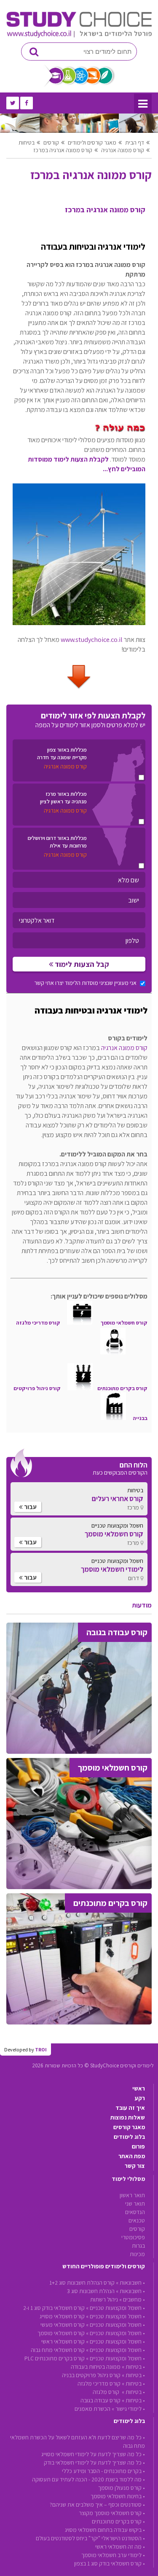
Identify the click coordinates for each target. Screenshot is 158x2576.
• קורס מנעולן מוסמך (122, 2488)
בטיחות (27, 143)
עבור (30, 1507)
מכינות (137, 2254)
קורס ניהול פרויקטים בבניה (91, 2375)
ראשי (139, 2088)
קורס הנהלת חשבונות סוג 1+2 (82, 2283)
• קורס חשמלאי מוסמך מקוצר (112, 2513)
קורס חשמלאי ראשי (63, 2341)
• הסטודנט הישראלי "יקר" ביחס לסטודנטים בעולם (90, 2538)
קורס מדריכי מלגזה (99, 2383)
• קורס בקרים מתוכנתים (118, 2521)
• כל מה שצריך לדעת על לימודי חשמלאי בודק (94, 2463)
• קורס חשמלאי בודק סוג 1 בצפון (110, 2563)
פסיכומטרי (133, 2237)
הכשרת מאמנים (92, 2409)
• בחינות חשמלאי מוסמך (118, 2496)
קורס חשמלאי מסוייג (62, 2316)
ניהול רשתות (104, 2299)
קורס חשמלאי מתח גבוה (58, 2350)
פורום (138, 2146)
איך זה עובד (130, 2108)
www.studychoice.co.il (92, 640)
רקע (140, 2098)
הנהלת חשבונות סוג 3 (91, 2291)
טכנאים (137, 2220)
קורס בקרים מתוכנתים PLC (55, 2358)
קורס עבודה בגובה (100, 2400)
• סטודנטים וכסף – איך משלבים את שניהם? (97, 2505)
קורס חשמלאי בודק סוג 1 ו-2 (54, 2308)
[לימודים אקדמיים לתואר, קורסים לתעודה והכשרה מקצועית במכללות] (79, 36)
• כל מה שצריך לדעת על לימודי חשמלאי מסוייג (93, 2454)
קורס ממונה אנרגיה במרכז (63, 150)
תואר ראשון (132, 2195)
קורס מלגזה (107, 2392)
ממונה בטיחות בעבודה (96, 2367)
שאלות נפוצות (128, 2117)
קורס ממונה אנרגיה (123, 150)
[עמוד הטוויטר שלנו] (13, 103)
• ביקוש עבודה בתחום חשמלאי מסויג (105, 2530)
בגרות (138, 2246)
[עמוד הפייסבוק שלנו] (27, 103)
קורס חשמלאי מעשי (63, 2325)
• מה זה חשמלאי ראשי (120, 2547)
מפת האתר (132, 2156)
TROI (41, 2049)
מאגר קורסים (129, 2127)
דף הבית (135, 143)
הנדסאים (135, 2212)
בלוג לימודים (129, 2137)
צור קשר (135, 2166)
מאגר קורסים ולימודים (92, 143)
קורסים (51, 143)
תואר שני (135, 2204)
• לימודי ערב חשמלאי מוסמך (113, 2555)
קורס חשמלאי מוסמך (61, 2333)
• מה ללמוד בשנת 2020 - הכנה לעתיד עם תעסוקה (88, 2479)
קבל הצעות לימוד (81, 964)
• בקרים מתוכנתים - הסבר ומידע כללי (103, 2471)
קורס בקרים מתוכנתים (122, 1388)
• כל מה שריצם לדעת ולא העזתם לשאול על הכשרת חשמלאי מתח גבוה (78, 2441)
